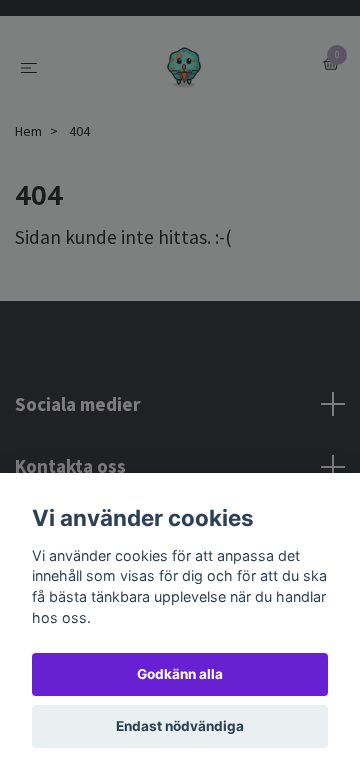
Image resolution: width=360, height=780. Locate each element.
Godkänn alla (180, 674)
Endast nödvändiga (180, 726)
